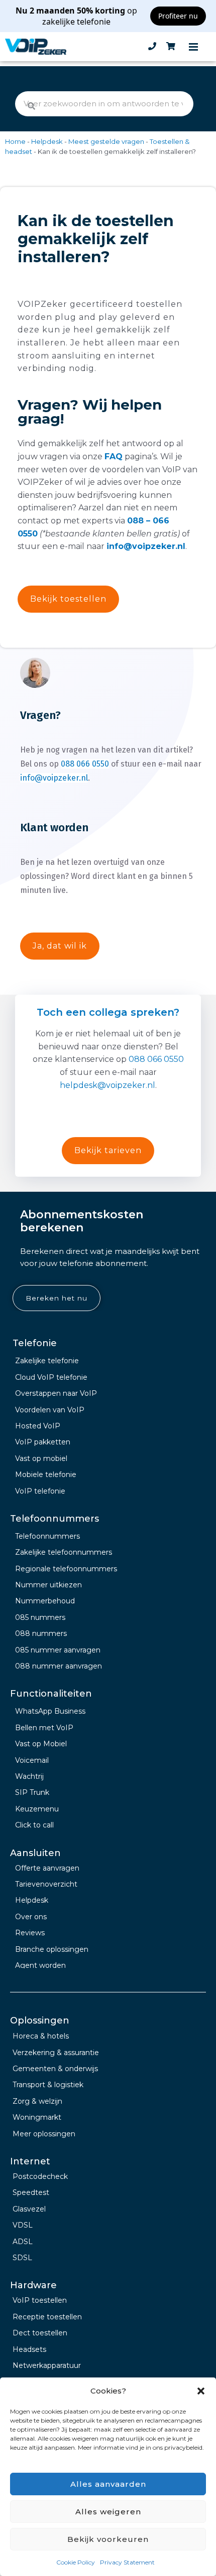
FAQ (114, 456)
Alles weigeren (108, 2512)
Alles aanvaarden (108, 2484)
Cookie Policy (76, 2562)
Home (15, 141)
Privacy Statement (127, 2562)
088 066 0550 (85, 764)
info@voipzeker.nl (146, 546)
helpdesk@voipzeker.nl (107, 1085)
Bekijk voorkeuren (108, 2539)
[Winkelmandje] (171, 47)
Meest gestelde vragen (106, 141)
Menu (193, 47)
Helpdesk (47, 141)
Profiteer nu (178, 16)
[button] (201, 2391)
